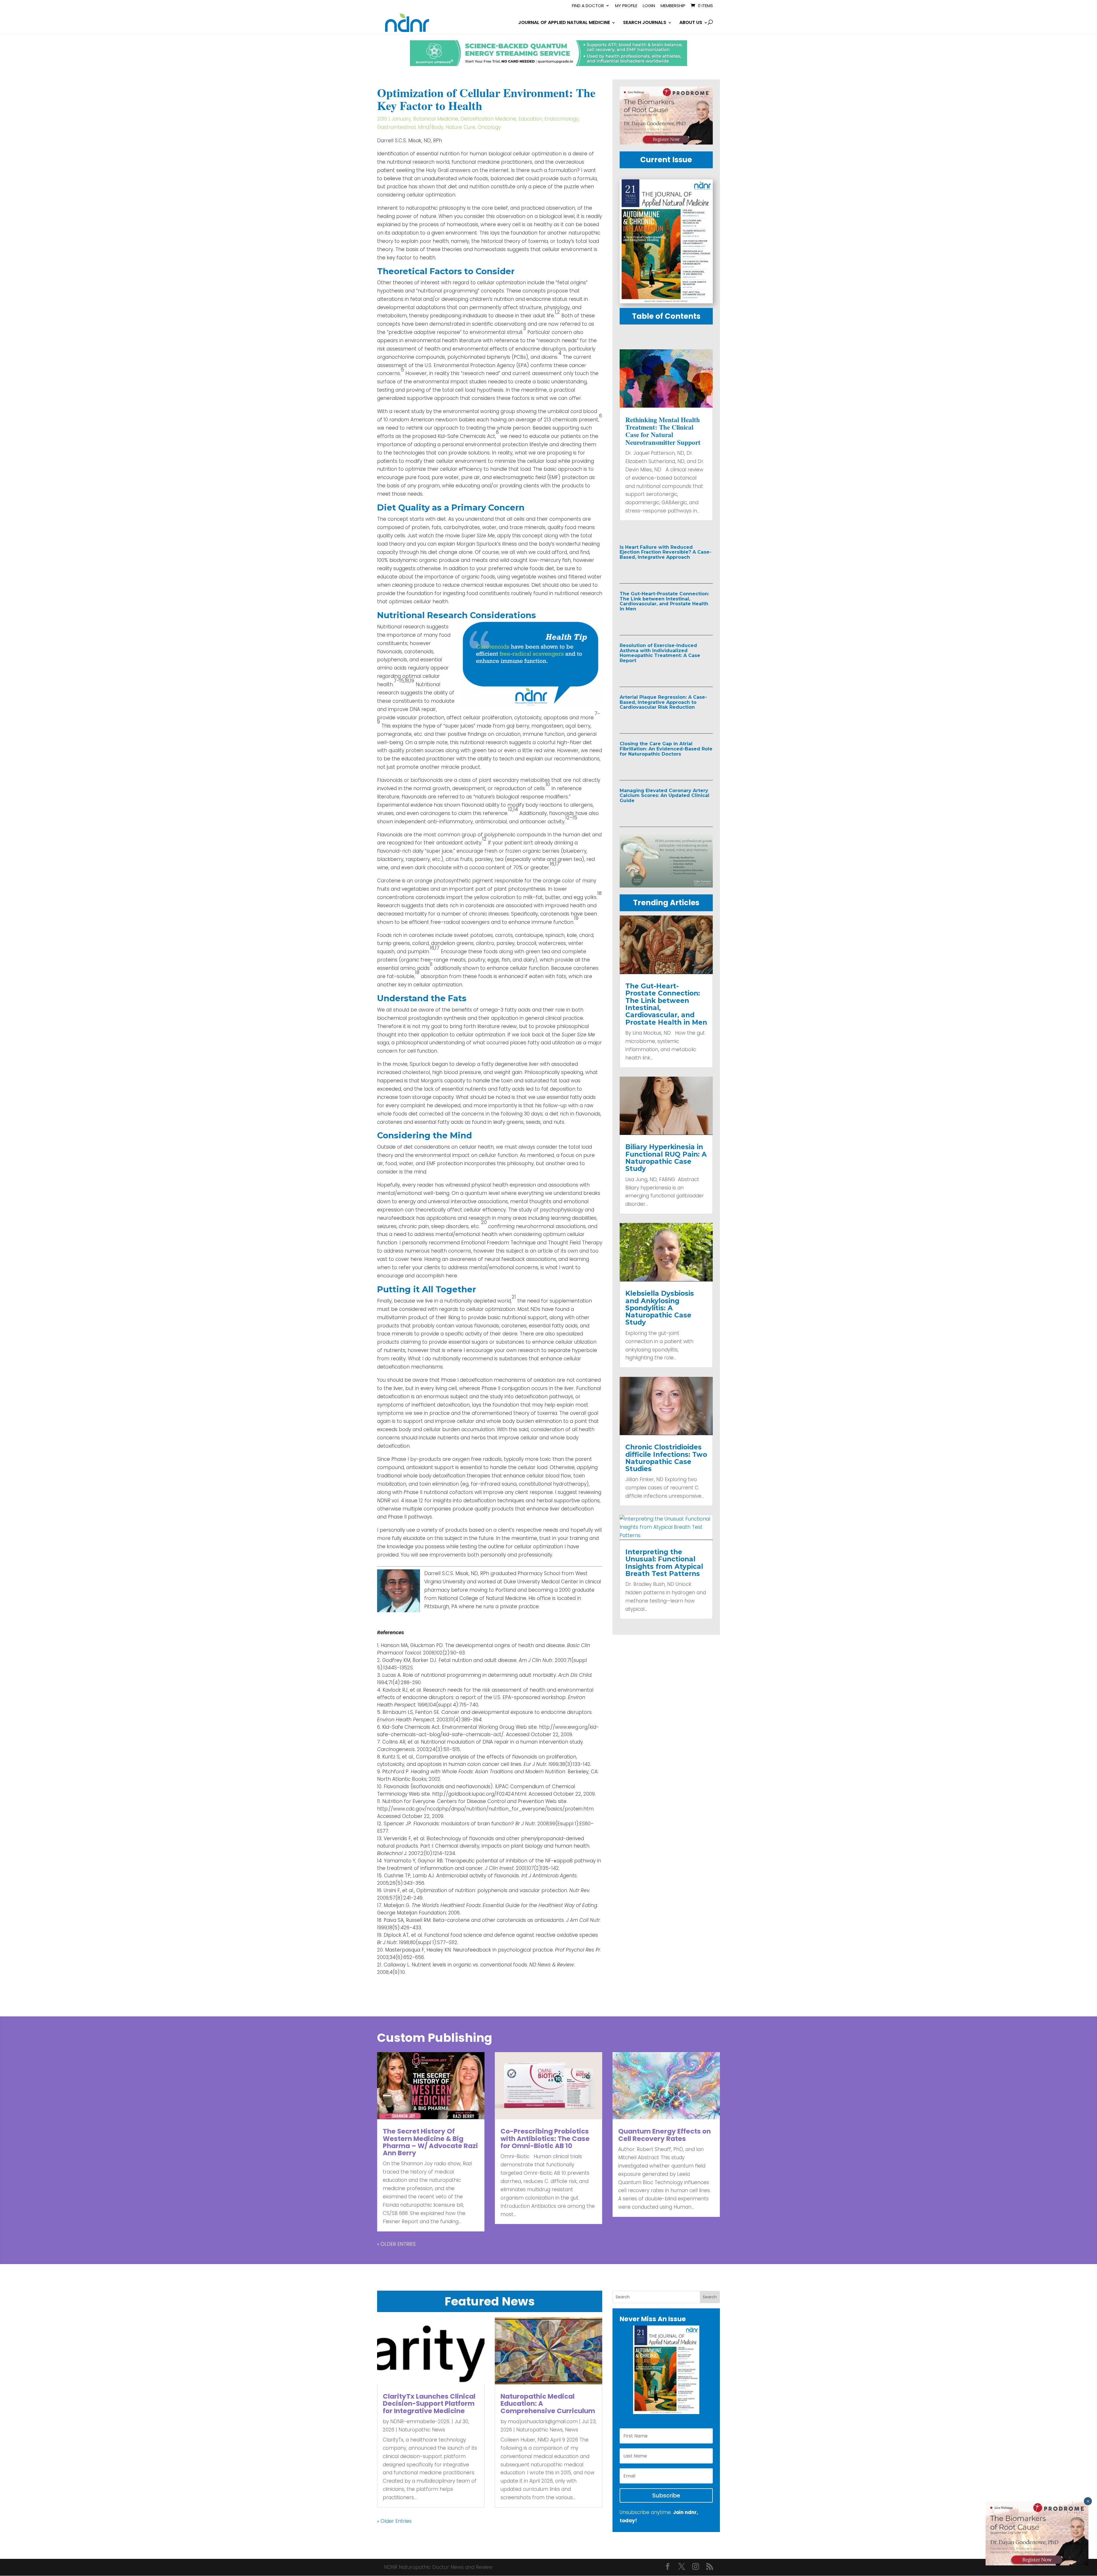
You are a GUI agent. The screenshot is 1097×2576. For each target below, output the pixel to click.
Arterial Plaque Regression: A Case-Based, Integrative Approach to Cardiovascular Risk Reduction (663, 702)
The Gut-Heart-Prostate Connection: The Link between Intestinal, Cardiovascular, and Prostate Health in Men (664, 601)
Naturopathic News (422, 2430)
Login (649, 6)
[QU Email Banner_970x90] (548, 64)
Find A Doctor (588, 6)
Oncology (489, 127)
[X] (682, 2567)
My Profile (626, 6)
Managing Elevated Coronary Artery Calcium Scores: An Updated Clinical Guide (664, 796)
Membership (673, 6)
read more (645, 569)
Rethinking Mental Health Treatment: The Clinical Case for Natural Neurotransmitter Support (663, 431)
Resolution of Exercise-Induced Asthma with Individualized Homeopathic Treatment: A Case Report (660, 653)
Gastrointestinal (396, 127)
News (572, 2430)
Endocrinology (561, 119)
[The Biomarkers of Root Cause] (666, 143)
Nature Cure (461, 127)
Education (530, 119)
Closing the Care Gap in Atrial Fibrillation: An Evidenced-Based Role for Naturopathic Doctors (666, 749)
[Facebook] (668, 2567)
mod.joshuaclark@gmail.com (543, 2421)
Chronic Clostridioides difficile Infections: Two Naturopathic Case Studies (666, 1458)
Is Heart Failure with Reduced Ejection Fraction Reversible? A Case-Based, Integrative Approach (665, 552)
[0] (666, 886)
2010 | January (394, 119)
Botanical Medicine (436, 119)
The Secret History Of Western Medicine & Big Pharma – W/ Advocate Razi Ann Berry (430, 2142)
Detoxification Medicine (488, 119)
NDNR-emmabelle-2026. (420, 2421)
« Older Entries (396, 2244)
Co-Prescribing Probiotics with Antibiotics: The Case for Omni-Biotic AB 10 (545, 2139)
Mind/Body (431, 127)
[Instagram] (696, 2567)
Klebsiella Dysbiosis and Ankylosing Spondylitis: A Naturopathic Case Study (660, 1308)
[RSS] (710, 2567)
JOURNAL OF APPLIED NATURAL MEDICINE (564, 23)
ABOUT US (691, 23)
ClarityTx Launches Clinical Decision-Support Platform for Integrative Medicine (429, 2404)
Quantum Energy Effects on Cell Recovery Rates (664, 2135)
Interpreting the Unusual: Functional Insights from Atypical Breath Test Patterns (664, 1563)
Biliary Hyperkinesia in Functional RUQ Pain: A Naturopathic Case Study (666, 1158)
